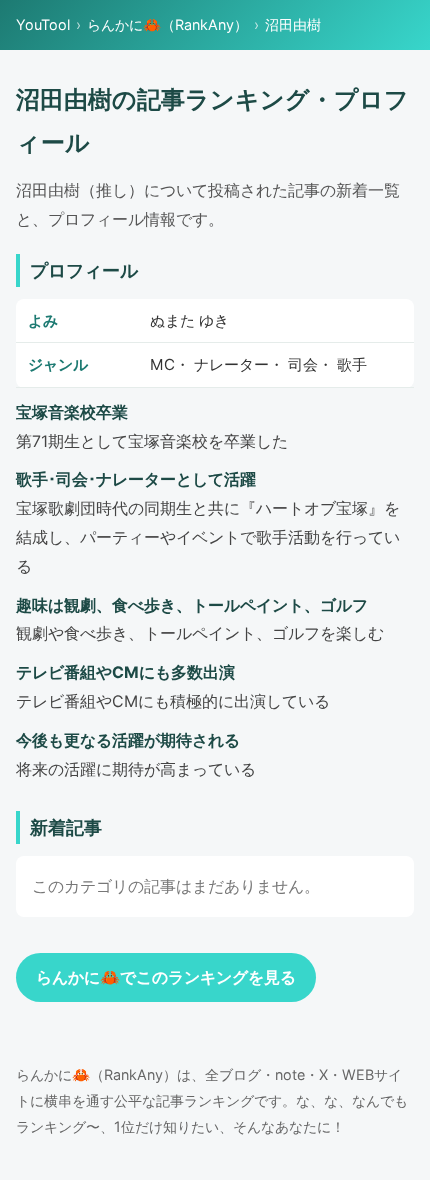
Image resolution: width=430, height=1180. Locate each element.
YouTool (43, 24)
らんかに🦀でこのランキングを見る (166, 977)
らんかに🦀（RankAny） (167, 24)
